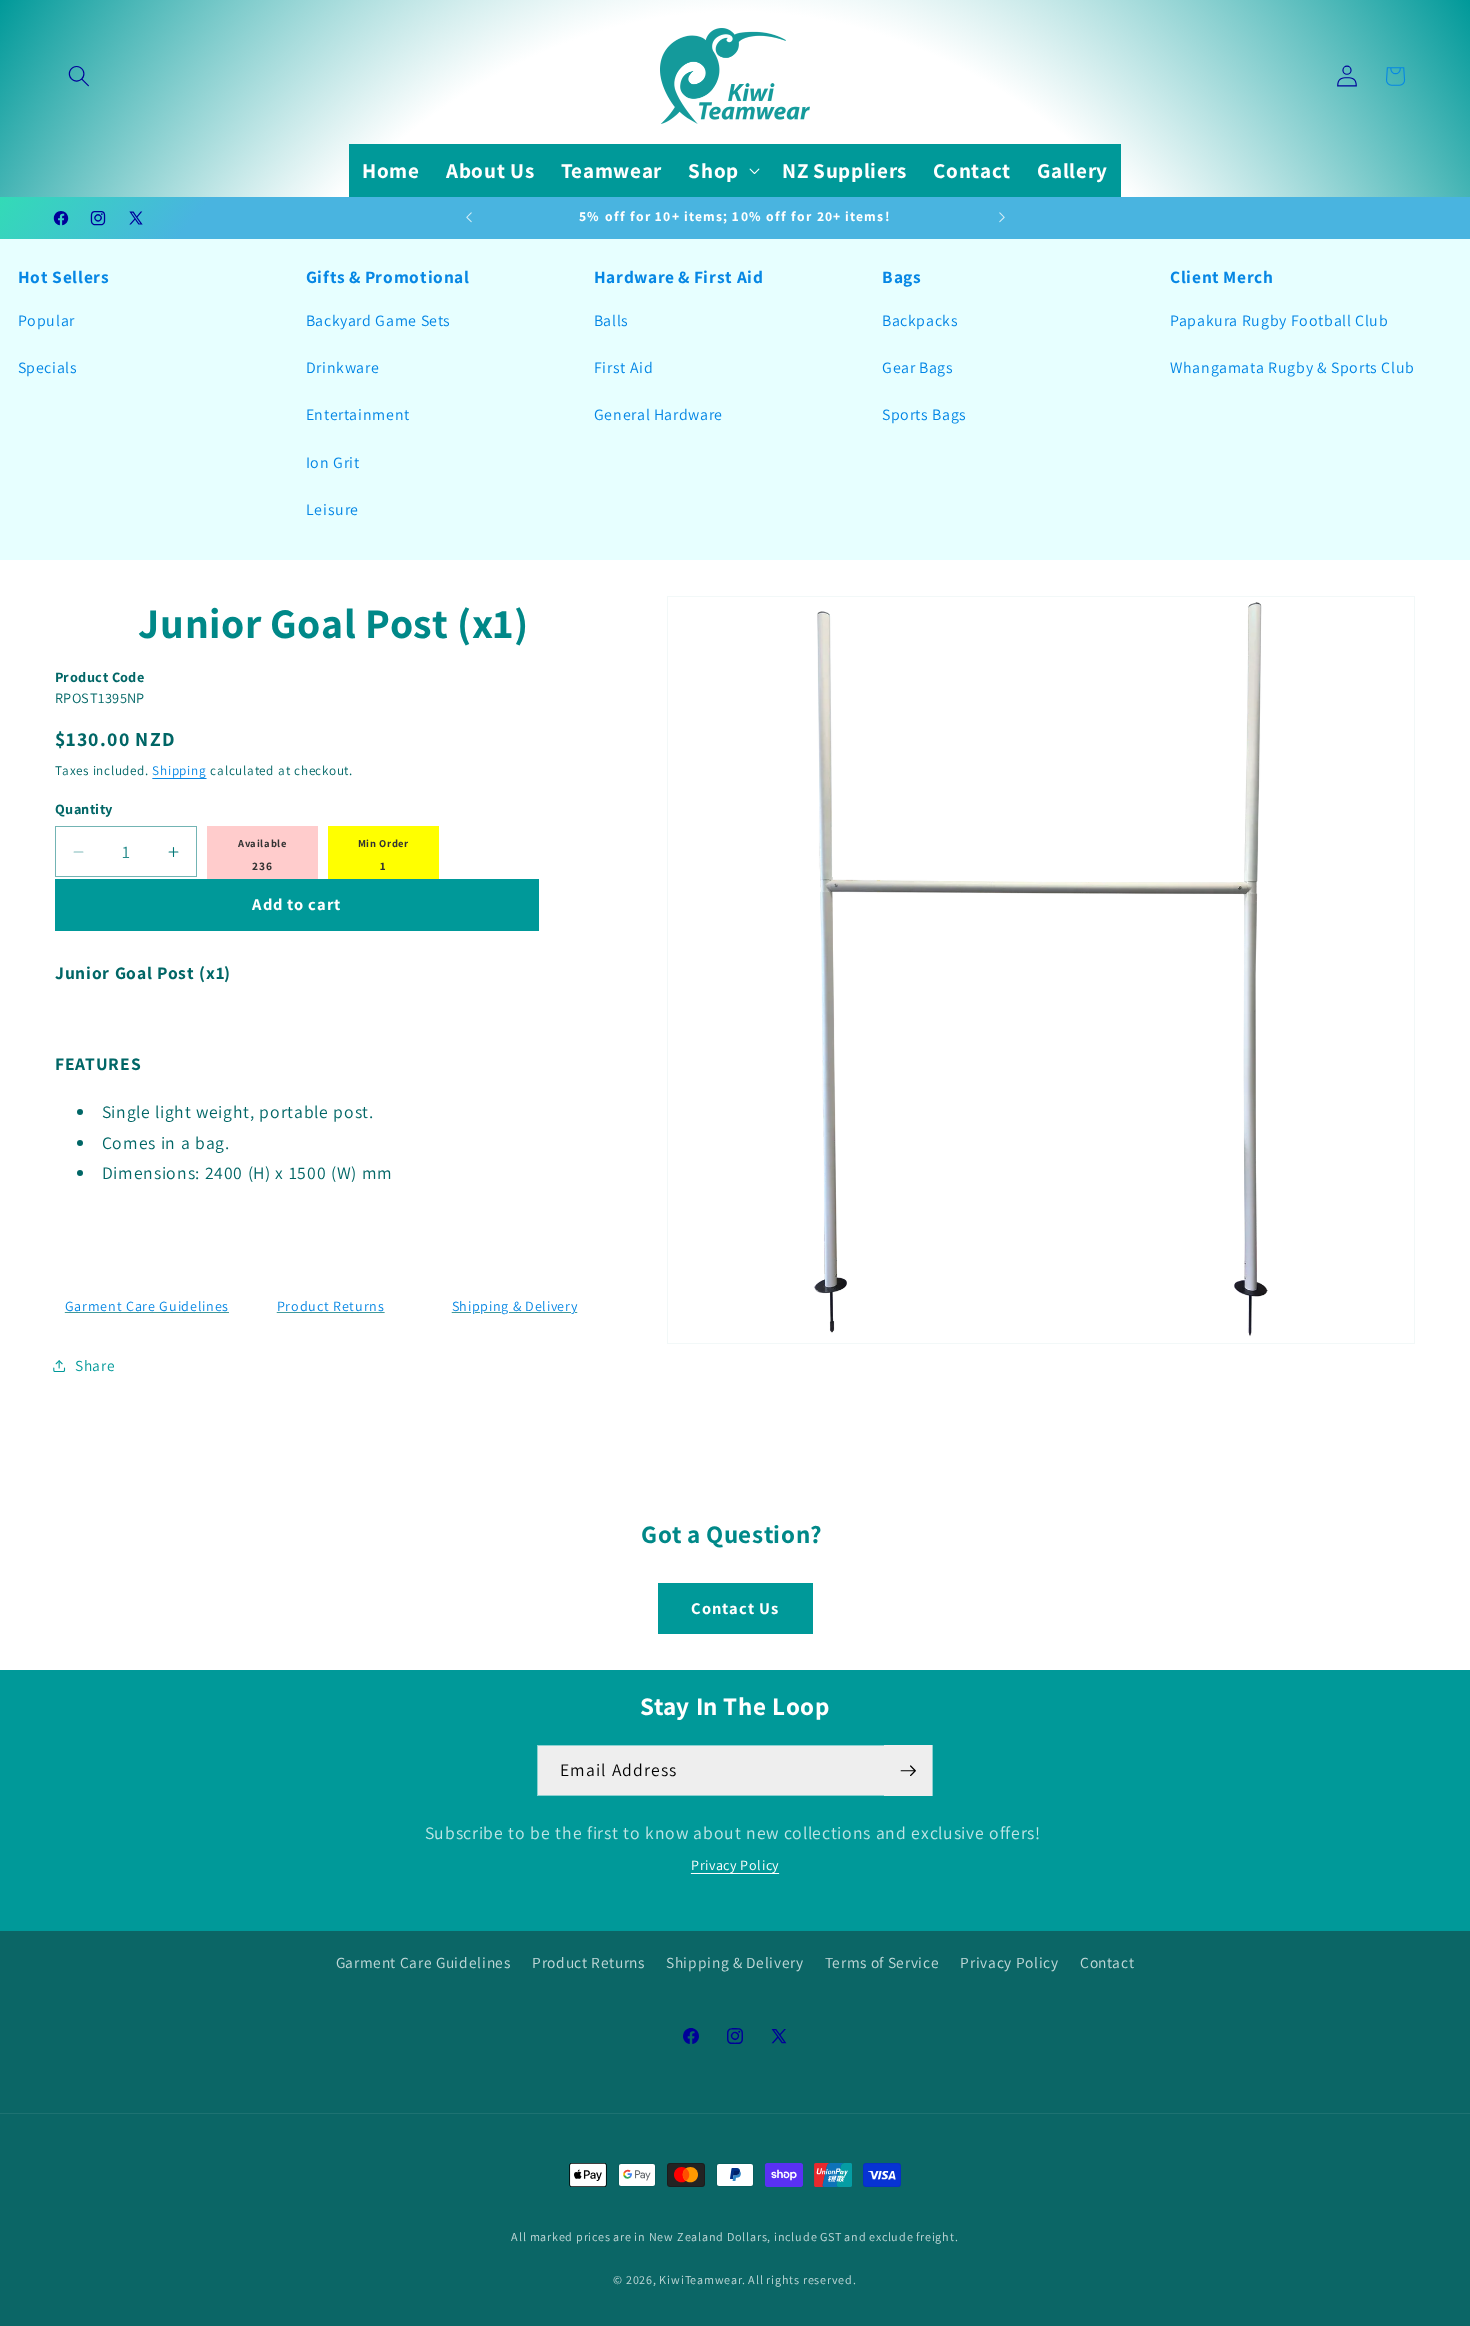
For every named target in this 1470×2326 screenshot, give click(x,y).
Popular (46, 320)
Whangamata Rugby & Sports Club (1292, 367)
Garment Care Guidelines (147, 1306)
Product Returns (331, 1306)
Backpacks (920, 320)
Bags (902, 276)
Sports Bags (924, 414)
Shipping (179, 770)
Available (262, 843)
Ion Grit (333, 462)
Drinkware (343, 367)
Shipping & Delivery (515, 1306)
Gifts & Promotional (388, 276)
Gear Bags (918, 367)
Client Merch (1222, 276)
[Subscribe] (908, 1771)
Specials (48, 367)
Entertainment (358, 414)
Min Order (383, 843)
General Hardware (658, 414)
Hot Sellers (64, 276)
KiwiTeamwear (700, 2279)
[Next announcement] (1002, 218)
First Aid (624, 367)
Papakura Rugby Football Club (1279, 320)
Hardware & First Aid (679, 276)
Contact (1107, 1962)
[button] (79, 76)
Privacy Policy (735, 1865)
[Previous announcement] (469, 218)
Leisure (332, 509)
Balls (611, 320)
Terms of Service (882, 1962)
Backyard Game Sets (378, 320)
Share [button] (95, 1365)
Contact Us (735, 1608)
